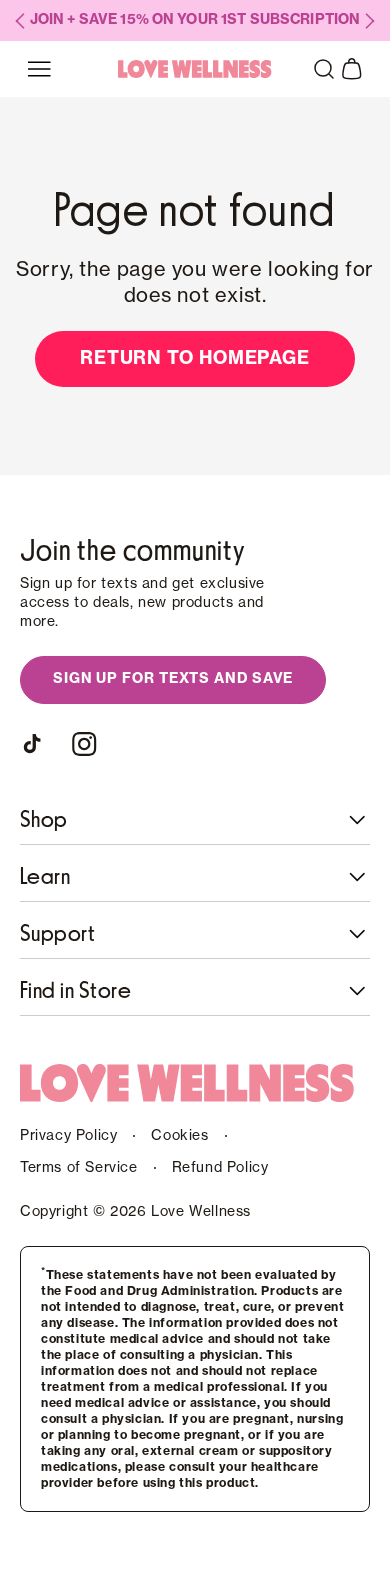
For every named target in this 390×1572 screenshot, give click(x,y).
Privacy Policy (68, 1136)
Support (57, 934)
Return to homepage (195, 358)
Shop (44, 820)
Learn (45, 877)
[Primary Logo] (195, 68)
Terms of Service (79, 1168)
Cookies (179, 1136)
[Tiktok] (36, 744)
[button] (324, 69)
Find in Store (75, 991)
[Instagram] (84, 744)
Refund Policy (220, 1168)
